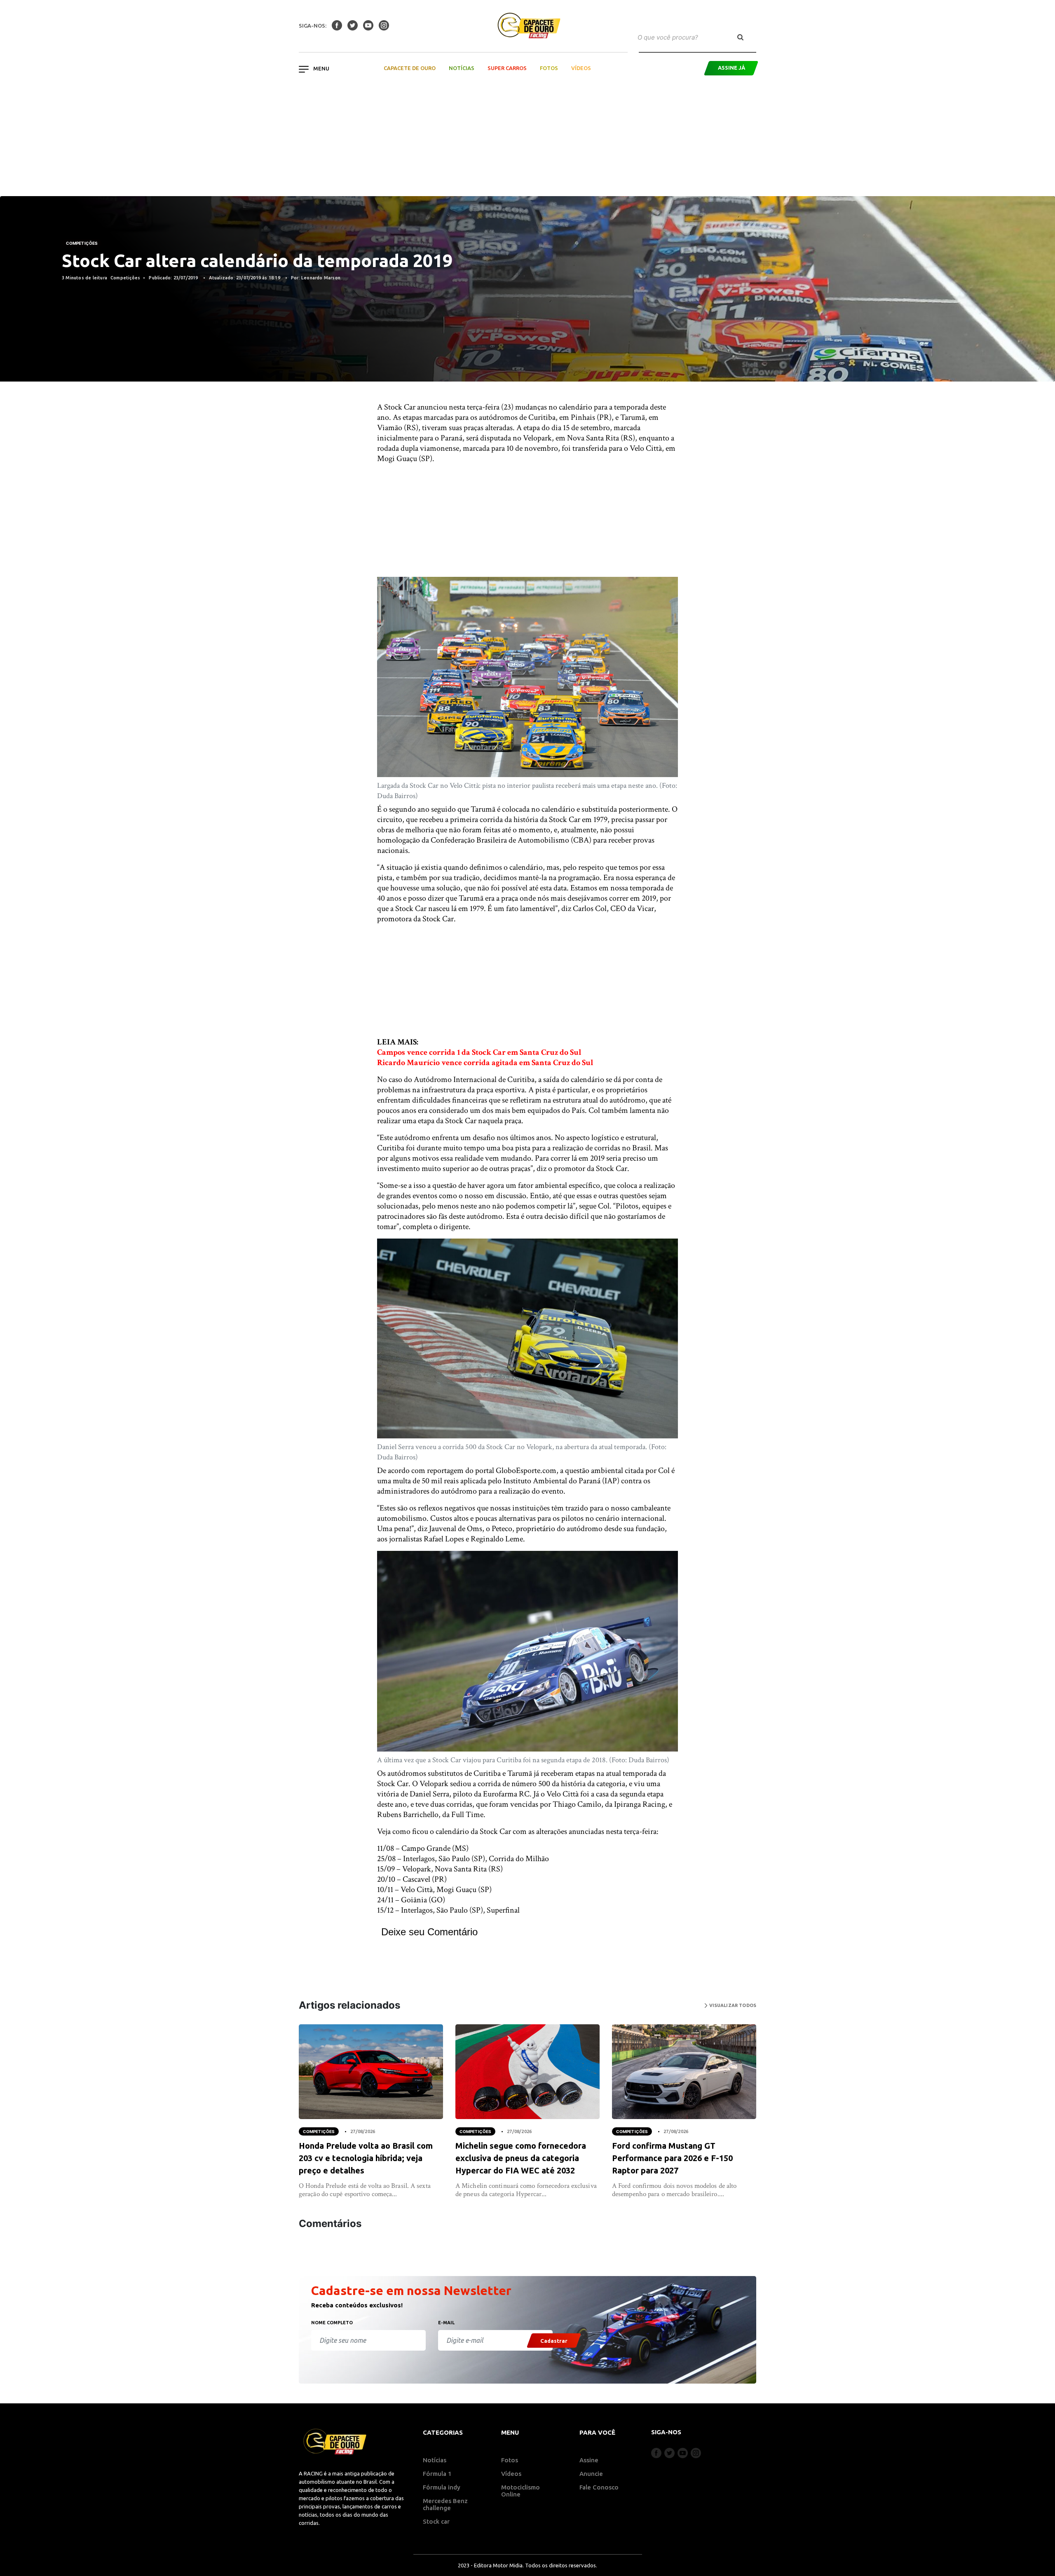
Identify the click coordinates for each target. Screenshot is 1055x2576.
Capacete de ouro (410, 68)
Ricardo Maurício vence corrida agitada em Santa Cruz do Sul (485, 1063)
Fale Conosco (599, 2487)
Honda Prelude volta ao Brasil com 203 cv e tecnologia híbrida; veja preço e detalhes (366, 2158)
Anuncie (591, 2474)
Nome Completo (332, 2323)
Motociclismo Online (520, 2491)
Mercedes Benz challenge (445, 2504)
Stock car (436, 2521)
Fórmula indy (442, 2487)
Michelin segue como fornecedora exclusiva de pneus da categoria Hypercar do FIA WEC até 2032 (521, 2158)
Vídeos (581, 68)
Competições (82, 243)
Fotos (549, 68)
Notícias (462, 68)
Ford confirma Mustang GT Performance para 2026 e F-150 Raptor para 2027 (672, 2158)
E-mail (446, 2323)
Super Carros (507, 68)
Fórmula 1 (437, 2474)
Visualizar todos (732, 2005)
